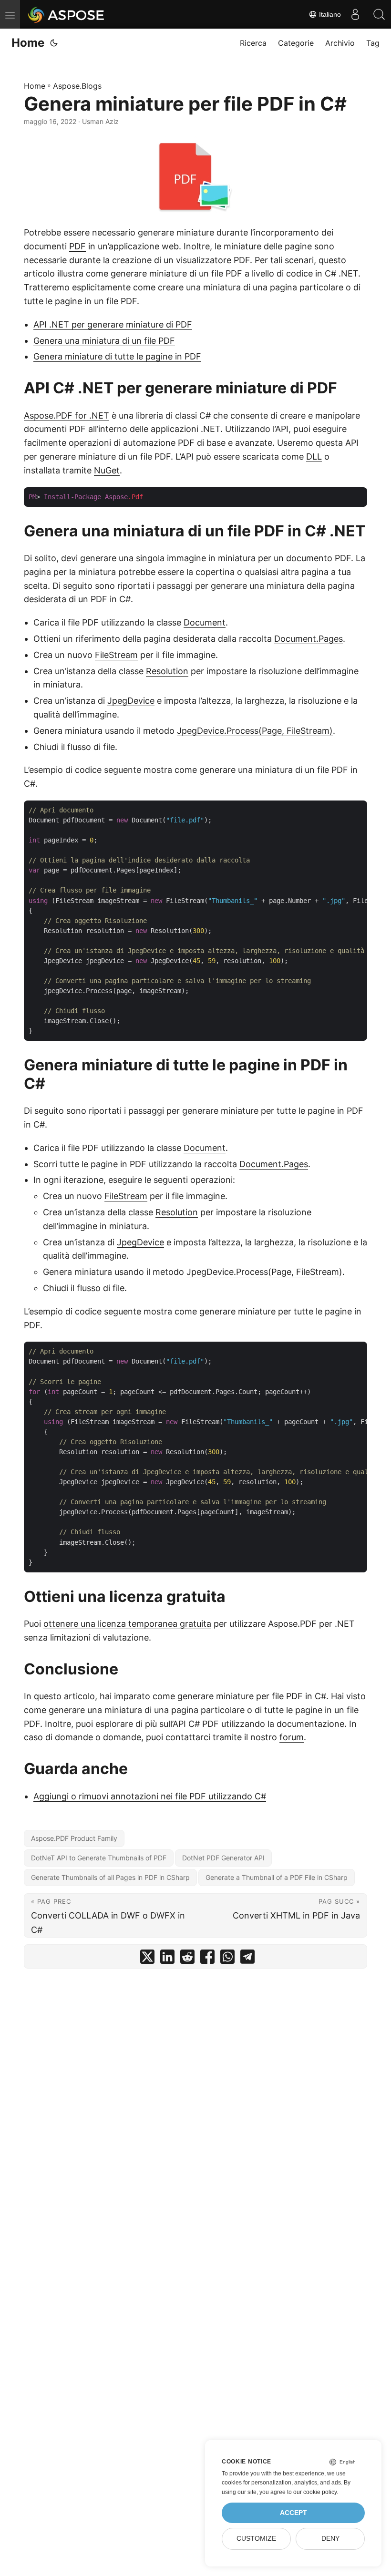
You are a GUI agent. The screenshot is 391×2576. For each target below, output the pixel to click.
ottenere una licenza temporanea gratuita (127, 1624)
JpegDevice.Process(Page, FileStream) (255, 731)
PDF (77, 246)
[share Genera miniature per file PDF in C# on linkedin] (167, 1959)
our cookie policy (315, 2492)
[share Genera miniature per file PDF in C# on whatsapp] (227, 1959)
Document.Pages (309, 639)
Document (205, 622)
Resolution (167, 671)
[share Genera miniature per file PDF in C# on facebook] (207, 1959)
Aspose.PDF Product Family (74, 1838)
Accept (293, 2513)
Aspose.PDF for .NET (67, 416)
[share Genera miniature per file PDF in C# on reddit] (187, 1959)
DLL (314, 457)
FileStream (116, 655)
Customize (256, 2539)
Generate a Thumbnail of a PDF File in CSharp (277, 1877)
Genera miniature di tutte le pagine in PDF (117, 356)
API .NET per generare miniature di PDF (113, 324)
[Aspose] (67, 14)
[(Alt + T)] (54, 43)
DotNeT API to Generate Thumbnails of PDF (99, 1858)
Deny (330, 2539)
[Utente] (355, 14)
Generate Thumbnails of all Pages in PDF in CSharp (110, 1877)
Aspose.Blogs (77, 86)
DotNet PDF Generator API (223, 1858)
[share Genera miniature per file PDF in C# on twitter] (147, 1959)
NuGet (107, 470)
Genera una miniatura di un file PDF (104, 341)
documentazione (310, 1724)
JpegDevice (131, 701)
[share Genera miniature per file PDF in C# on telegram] (247, 1959)
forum (292, 1737)
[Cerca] (379, 14)
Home (28, 43)
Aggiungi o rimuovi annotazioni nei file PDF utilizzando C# (150, 1796)
